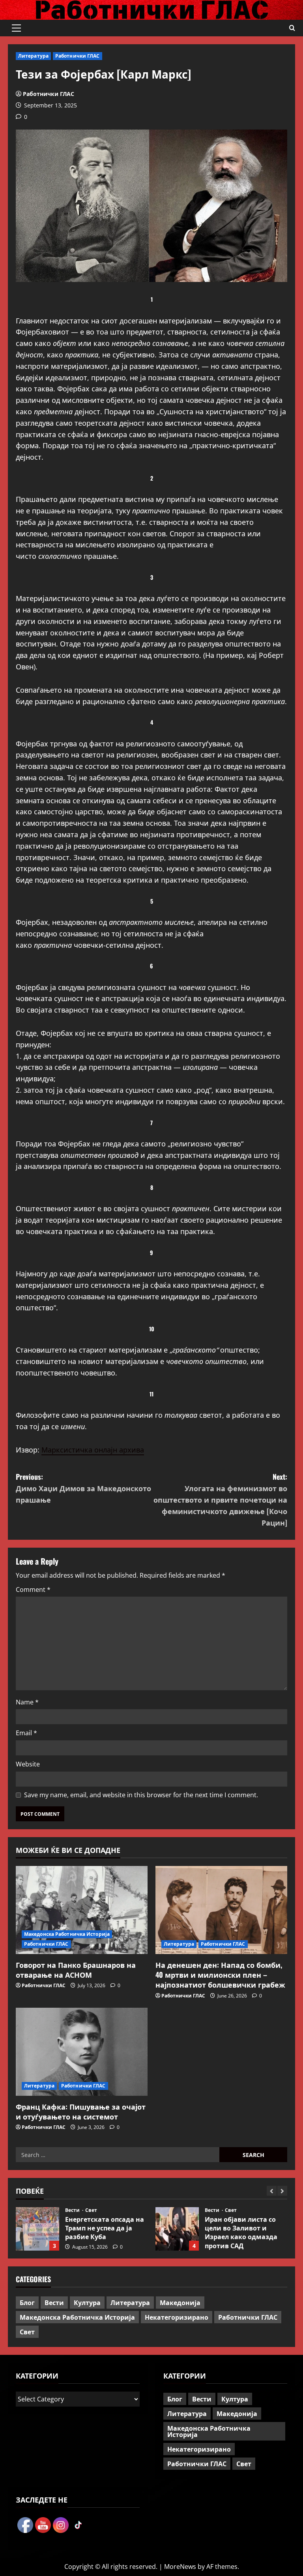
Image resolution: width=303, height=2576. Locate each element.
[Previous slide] (272, 2191)
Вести (73, 2210)
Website (28, 1764)
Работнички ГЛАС (78, 56)
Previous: (83, 1488)
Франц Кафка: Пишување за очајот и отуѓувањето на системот (81, 2111)
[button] (16, 28)
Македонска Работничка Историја (67, 1934)
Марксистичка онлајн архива (93, 1450)
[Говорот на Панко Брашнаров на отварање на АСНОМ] (82, 1910)
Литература (33, 56)
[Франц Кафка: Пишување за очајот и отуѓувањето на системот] (82, 2052)
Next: (220, 1499)
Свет (91, 2210)
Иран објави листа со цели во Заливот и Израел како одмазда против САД (37, 2229)
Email (26, 1733)
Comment (33, 1590)
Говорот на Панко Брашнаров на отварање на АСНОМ (76, 1970)
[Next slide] (282, 2191)
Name (27, 1702)
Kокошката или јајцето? (177, 2229)
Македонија (180, 2302)
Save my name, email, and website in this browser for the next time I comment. (141, 1795)
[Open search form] (292, 28)
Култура (87, 2302)
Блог (210, 2219)
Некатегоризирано (177, 2317)
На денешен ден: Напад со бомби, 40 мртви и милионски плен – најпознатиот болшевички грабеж (220, 1975)
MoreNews (180, 2567)
